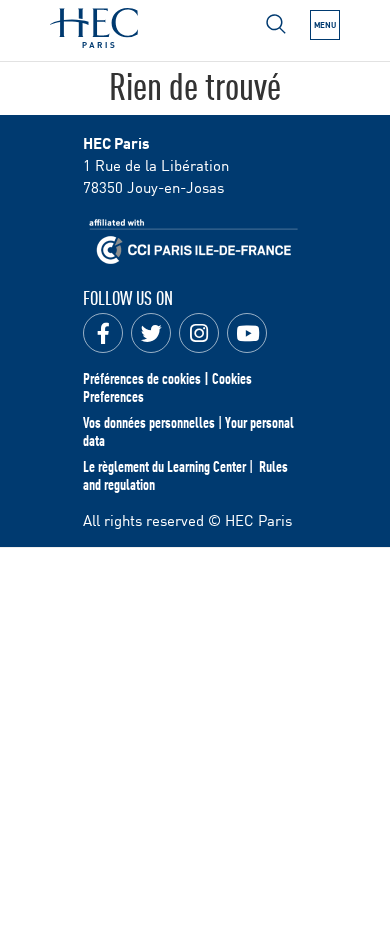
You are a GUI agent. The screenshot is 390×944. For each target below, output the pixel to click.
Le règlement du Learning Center (164, 466)
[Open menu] (276, 24)
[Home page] (94, 28)
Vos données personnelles (149, 422)
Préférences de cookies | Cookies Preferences (167, 387)
